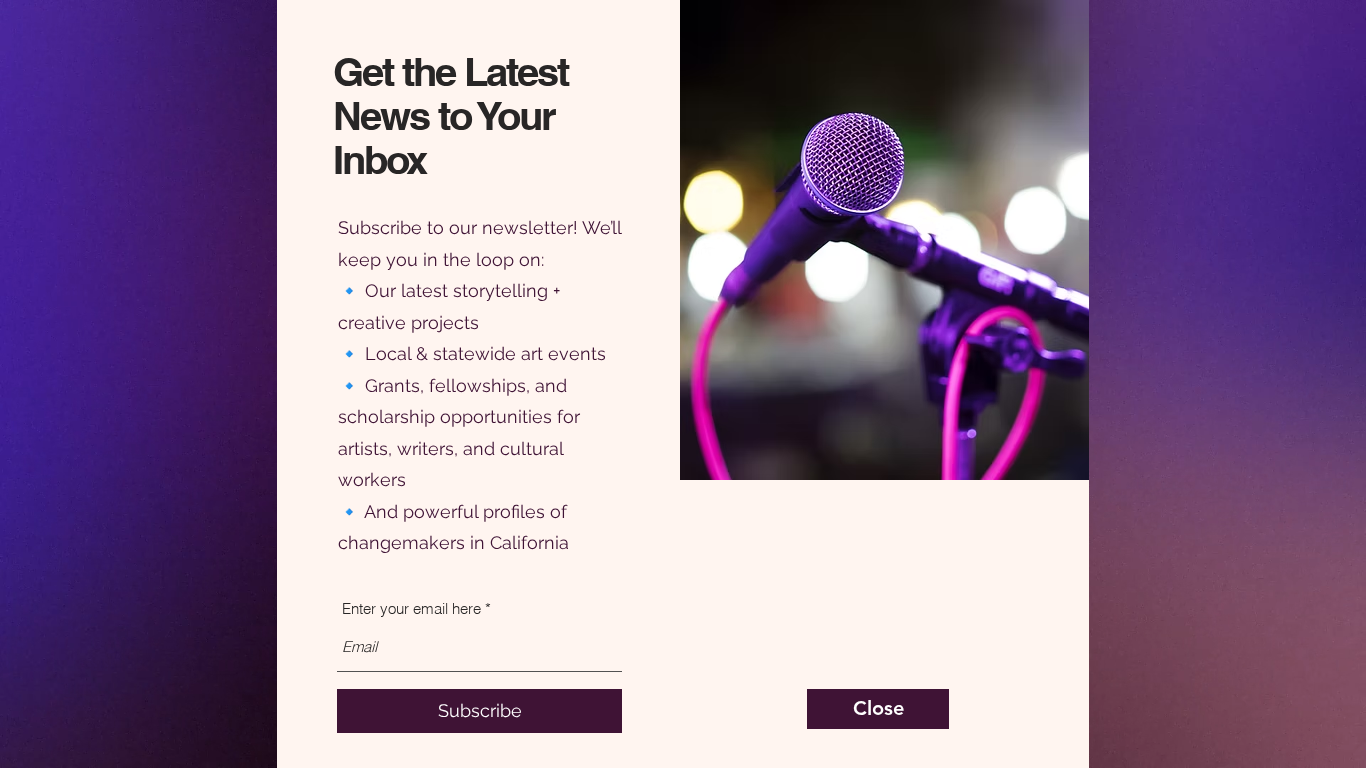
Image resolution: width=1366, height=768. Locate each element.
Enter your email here (411, 608)
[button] (878, 709)
